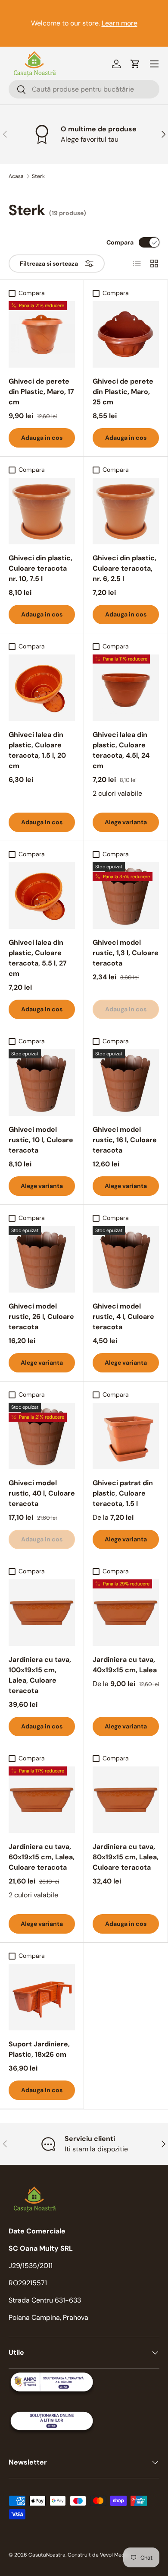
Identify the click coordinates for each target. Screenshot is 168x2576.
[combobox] (84, 89)
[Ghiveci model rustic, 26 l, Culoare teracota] (42, 1259)
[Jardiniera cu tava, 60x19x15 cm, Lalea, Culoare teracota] (42, 1800)
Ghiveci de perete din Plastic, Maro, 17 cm (41, 392)
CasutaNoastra (47, 2555)
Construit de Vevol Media (98, 2555)
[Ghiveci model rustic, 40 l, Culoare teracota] (42, 1436)
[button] (135, 64)
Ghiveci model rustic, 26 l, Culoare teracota (41, 1317)
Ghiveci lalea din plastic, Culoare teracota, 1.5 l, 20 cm (37, 750)
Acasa (16, 176)
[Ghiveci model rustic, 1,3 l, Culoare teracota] (126, 896)
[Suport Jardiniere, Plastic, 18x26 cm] (42, 1997)
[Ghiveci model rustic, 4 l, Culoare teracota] (126, 1259)
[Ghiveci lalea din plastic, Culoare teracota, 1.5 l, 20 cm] (42, 688)
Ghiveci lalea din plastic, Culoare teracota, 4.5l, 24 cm (121, 750)
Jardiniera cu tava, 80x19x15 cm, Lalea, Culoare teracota (126, 1857)
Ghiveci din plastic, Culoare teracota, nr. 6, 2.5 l (124, 568)
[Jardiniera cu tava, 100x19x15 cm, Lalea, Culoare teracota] (42, 1613)
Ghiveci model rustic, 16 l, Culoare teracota (125, 1140)
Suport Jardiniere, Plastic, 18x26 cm (39, 2049)
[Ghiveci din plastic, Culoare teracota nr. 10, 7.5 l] (42, 511)
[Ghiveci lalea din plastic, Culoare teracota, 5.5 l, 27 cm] (42, 896)
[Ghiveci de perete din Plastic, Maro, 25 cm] (126, 334)
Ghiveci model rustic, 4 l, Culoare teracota (123, 1317)
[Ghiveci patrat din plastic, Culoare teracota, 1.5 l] (126, 1436)
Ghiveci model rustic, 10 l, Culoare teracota (41, 1140)
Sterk (38, 176)
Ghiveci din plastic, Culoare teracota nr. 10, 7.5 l (40, 568)
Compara (120, 242)
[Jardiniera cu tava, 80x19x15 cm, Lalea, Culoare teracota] (126, 1800)
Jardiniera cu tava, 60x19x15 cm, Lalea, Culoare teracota (42, 1857)
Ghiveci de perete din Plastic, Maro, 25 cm (123, 392)
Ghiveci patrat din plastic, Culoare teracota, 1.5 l (123, 1493)
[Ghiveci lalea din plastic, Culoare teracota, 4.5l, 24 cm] (126, 688)
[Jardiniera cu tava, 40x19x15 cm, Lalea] (126, 1613)
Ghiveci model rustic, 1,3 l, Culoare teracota (126, 953)
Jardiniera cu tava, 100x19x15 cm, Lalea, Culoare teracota (40, 1675)
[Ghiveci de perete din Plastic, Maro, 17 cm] (42, 334)
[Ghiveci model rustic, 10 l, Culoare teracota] (42, 1083)
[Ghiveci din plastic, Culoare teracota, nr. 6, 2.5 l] (126, 511)
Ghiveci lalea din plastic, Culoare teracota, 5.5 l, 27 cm (38, 958)
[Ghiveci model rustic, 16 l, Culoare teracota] (126, 1083)
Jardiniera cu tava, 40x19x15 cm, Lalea (125, 1665)
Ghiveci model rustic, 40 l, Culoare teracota (42, 1493)
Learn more (120, 23)
